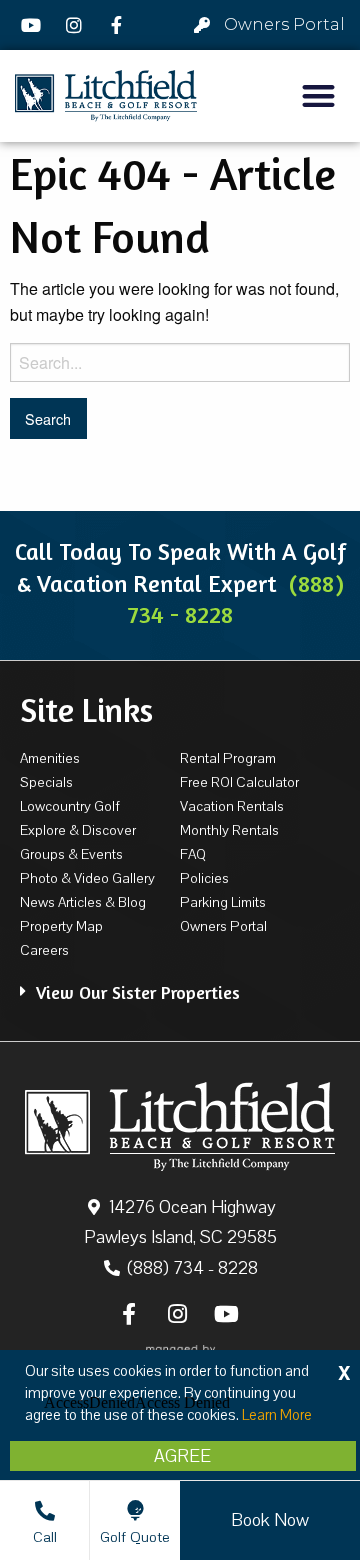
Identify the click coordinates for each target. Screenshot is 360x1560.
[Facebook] (119, 25)
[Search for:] (180, 362)
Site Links (86, 710)
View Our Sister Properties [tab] (138, 992)
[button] (319, 96)
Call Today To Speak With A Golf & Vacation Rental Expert (180, 582)
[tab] (180, 982)
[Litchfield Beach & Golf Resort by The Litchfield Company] (106, 96)
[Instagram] (77, 25)
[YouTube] (34, 25)
